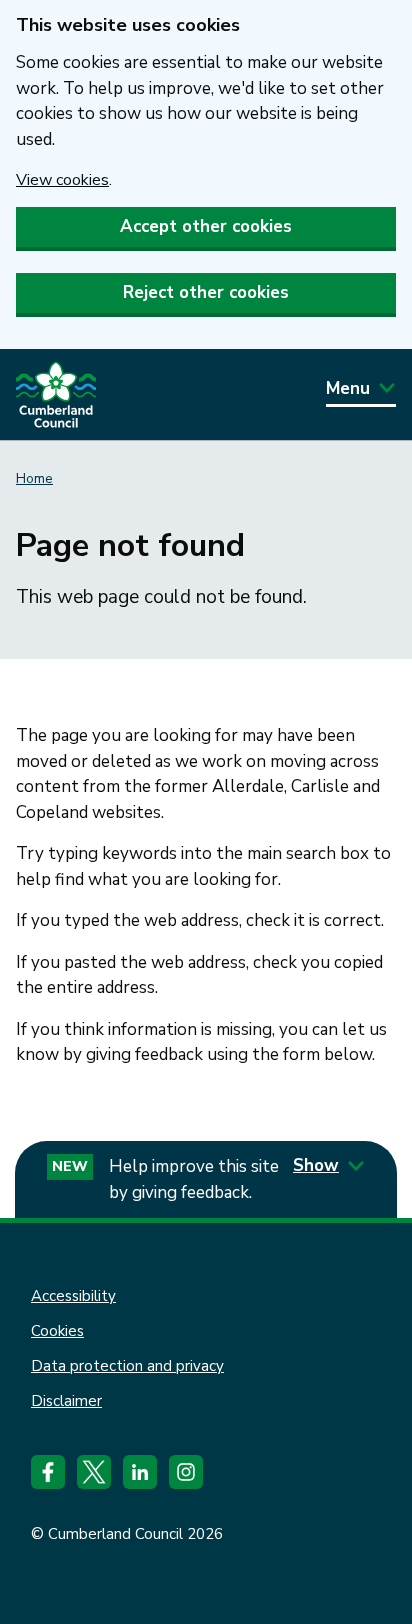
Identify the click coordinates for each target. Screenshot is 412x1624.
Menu (348, 388)
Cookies (57, 1331)
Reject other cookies (206, 292)
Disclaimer (66, 1401)
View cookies (62, 180)
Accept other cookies (206, 226)
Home (34, 478)
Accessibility (73, 1296)
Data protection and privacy (127, 1366)
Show (316, 1165)
